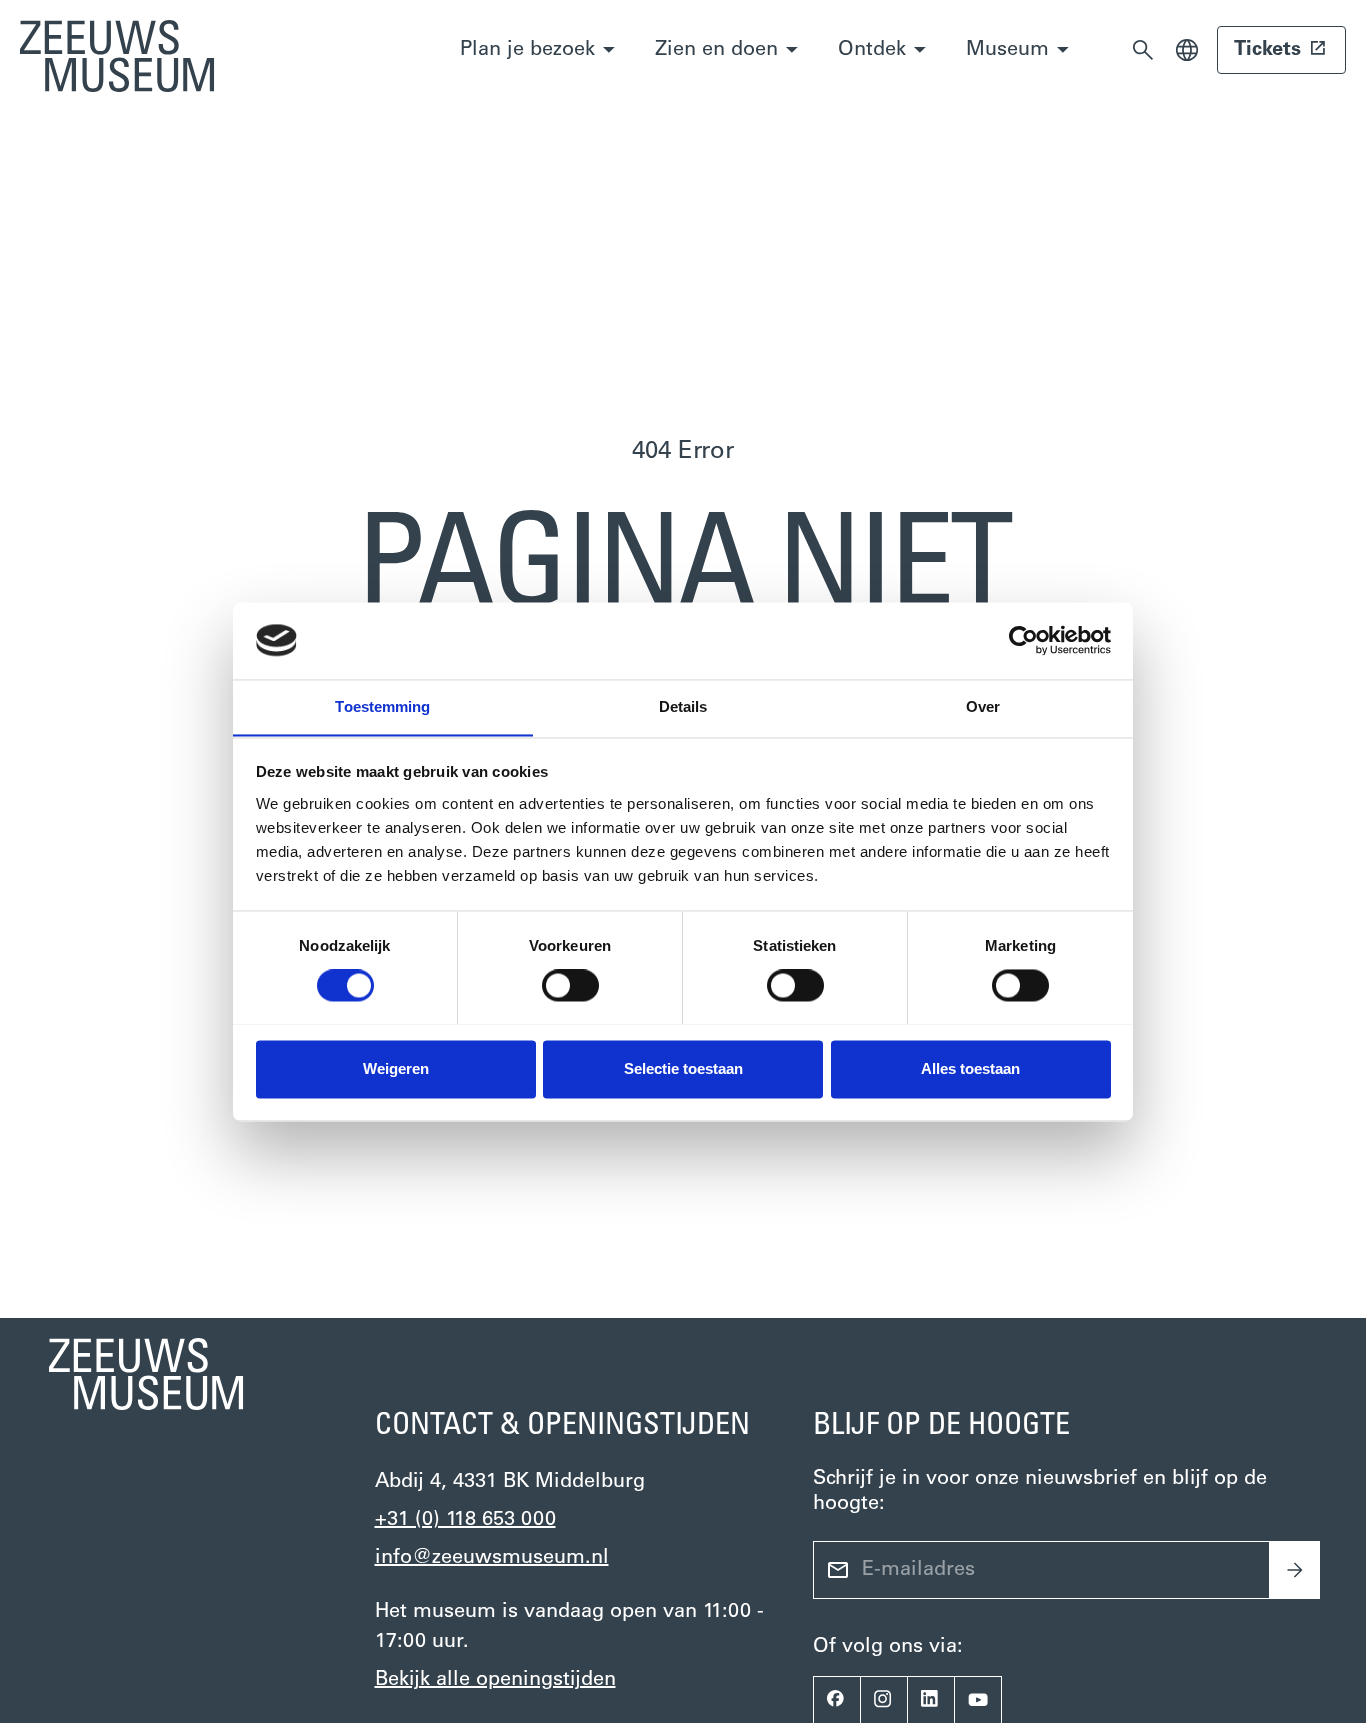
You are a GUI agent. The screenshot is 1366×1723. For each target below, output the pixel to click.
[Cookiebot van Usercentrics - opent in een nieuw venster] (1023, 640)
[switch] (570, 985)
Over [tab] (983, 706)
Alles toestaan (970, 1068)
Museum (1007, 50)
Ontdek (872, 50)
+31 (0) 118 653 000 (465, 1520)
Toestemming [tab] (382, 706)
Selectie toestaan (683, 1068)
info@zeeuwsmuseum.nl (492, 1558)
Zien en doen (716, 50)
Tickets (1267, 50)
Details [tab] (683, 706)
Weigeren (396, 1068)
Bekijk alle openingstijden (495, 1680)
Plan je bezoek (527, 50)
